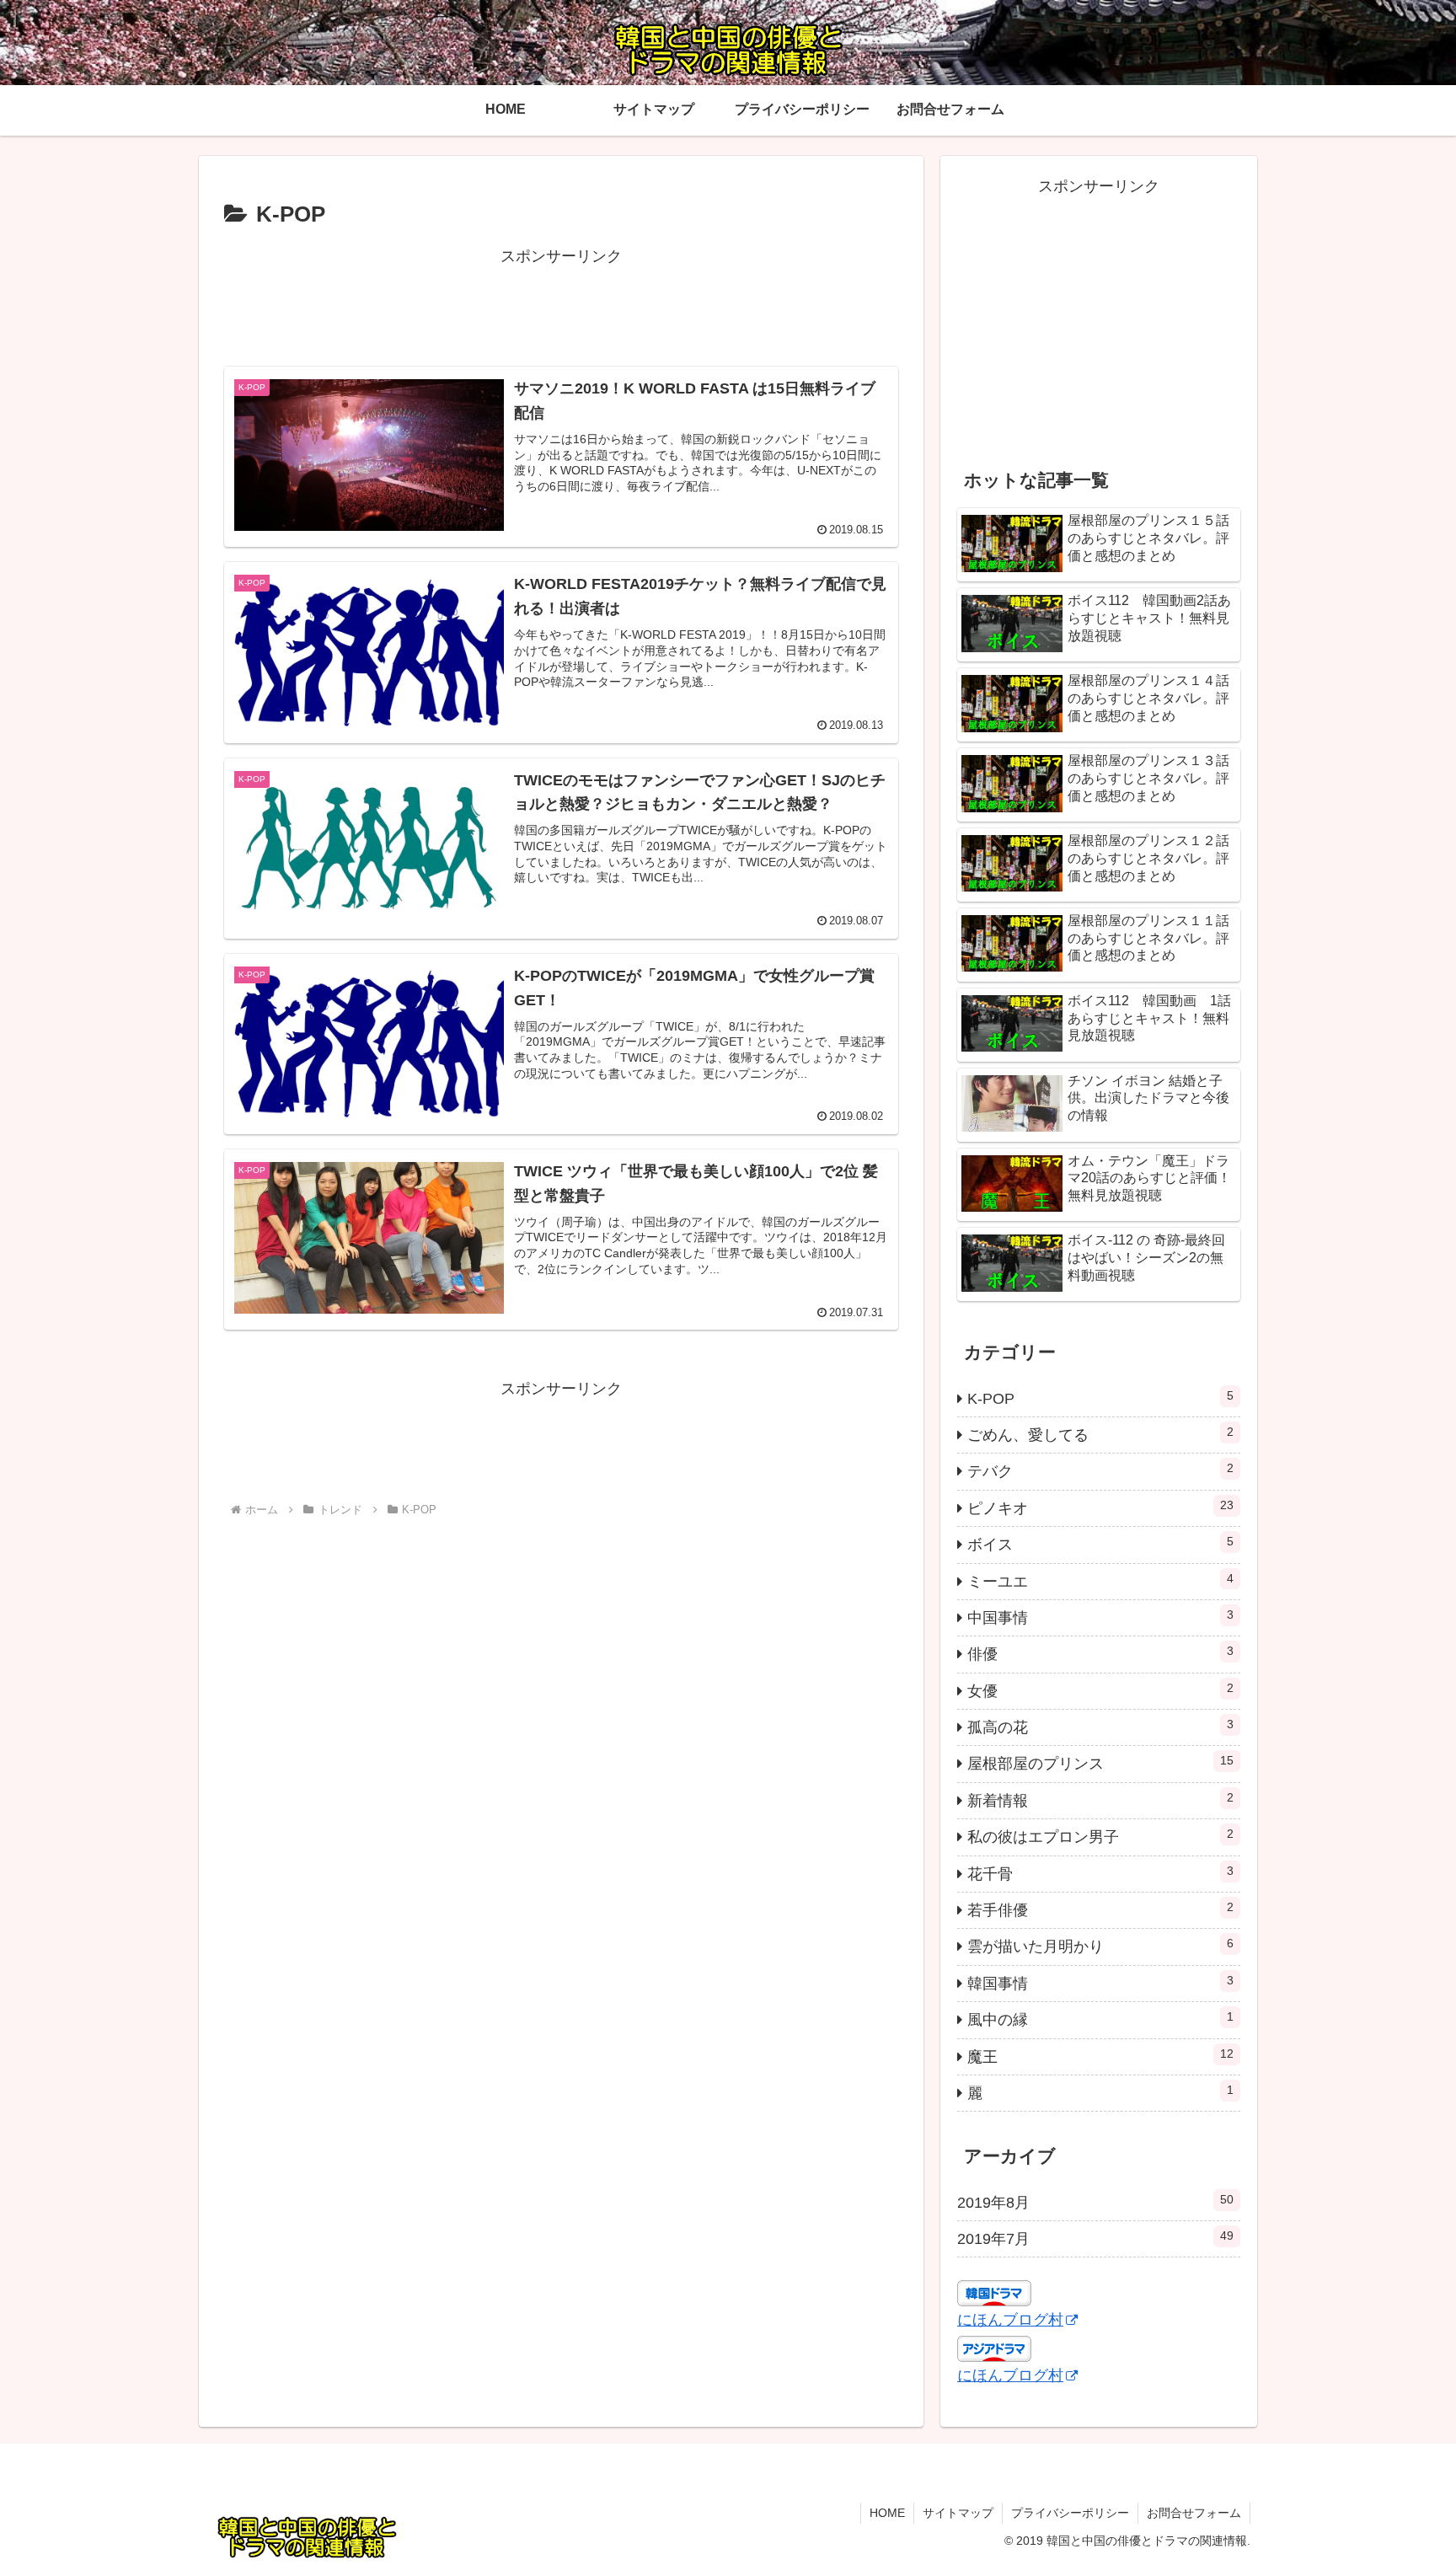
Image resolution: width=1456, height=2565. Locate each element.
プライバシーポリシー (1070, 2513)
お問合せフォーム (1194, 2513)
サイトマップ (958, 2513)
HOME (887, 2513)
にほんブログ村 (1010, 2320)
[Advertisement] (561, 308)
